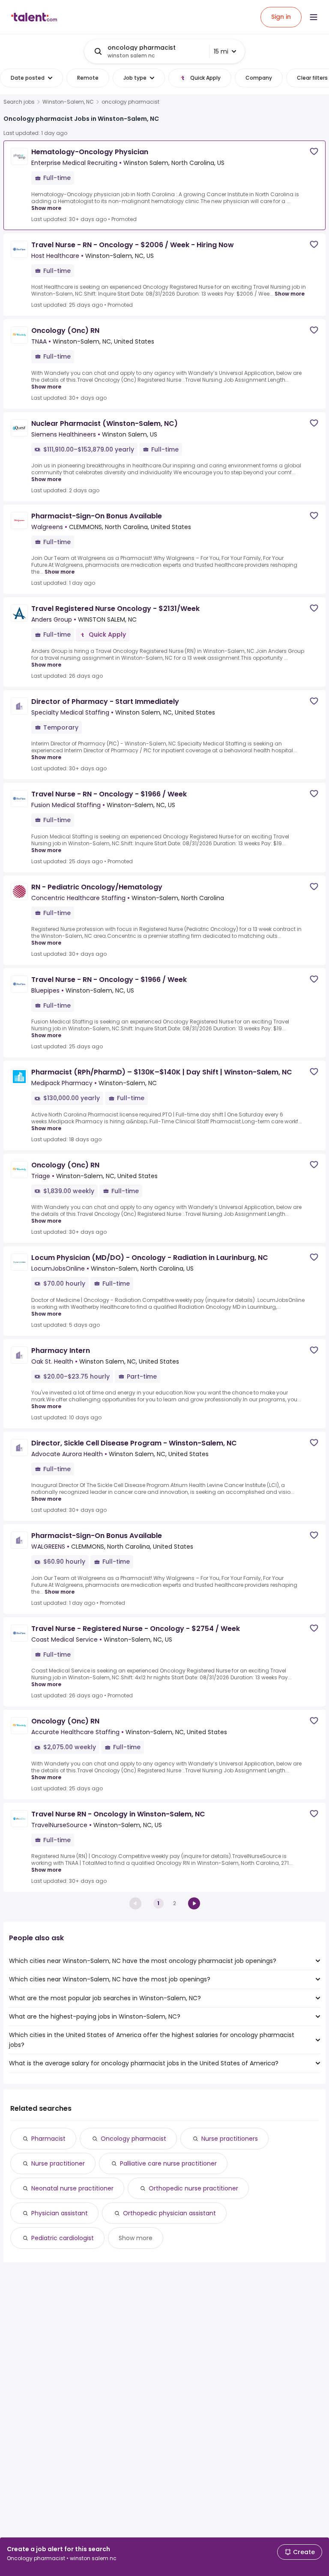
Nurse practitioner (58, 2163)
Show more (46, 208)
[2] (194, 1903)
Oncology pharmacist (133, 2139)
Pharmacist (48, 2139)
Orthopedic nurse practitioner (193, 2188)
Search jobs (19, 102)
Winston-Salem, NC (68, 102)
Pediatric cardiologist (63, 2238)
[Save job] (314, 151)
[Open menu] (314, 17)
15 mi (221, 51)
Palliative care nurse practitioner (168, 2163)
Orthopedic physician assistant (169, 2213)
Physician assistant (60, 2213)
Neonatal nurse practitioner (72, 2188)
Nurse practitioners (230, 2139)
